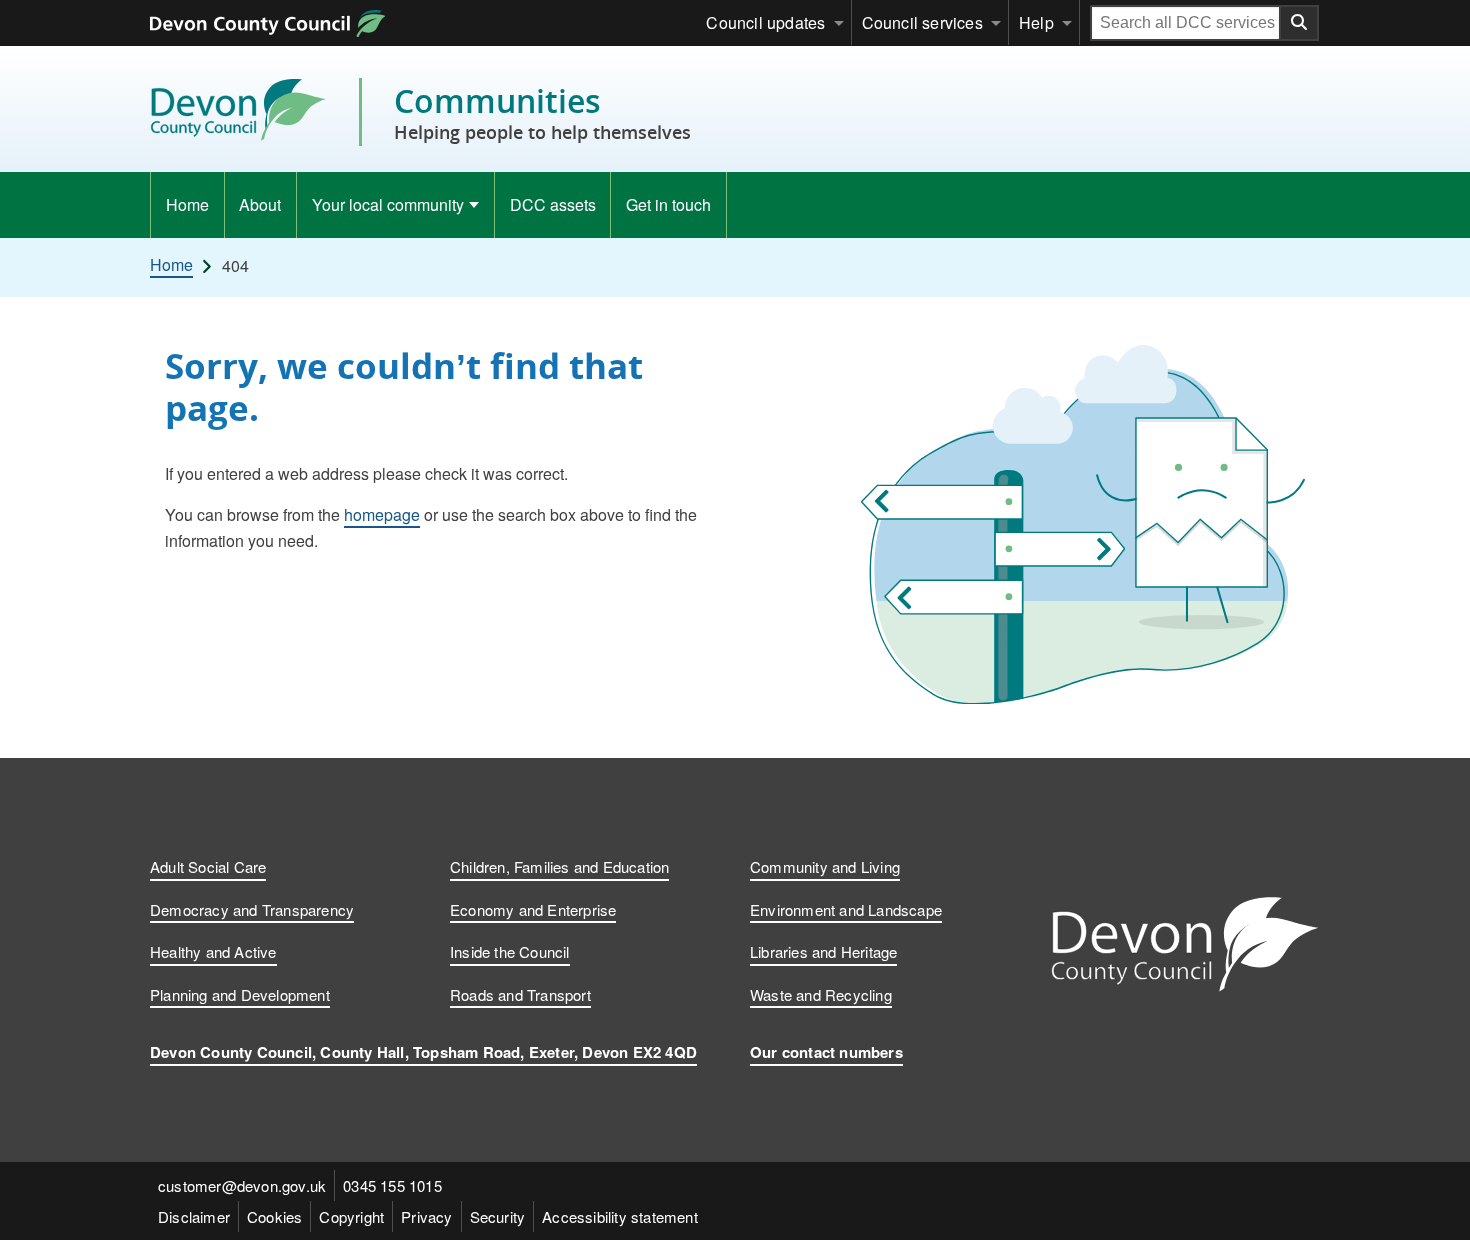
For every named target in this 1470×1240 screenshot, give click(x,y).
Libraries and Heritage (823, 951)
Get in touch (668, 204)
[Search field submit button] (1300, 23)
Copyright (351, 1216)
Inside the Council (510, 951)
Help (1036, 22)
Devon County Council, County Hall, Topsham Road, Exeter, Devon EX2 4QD (423, 1052)
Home (187, 204)
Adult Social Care (208, 866)
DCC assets (553, 204)
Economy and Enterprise (533, 909)
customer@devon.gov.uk (242, 1185)
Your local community (388, 204)
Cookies (274, 1216)
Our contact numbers (826, 1052)
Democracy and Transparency (252, 909)
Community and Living (825, 866)
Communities (542, 112)
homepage (382, 514)
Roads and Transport (520, 994)
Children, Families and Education (559, 866)
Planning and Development (240, 994)
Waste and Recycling (821, 994)
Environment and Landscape (846, 909)
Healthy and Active (213, 951)
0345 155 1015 (392, 1185)
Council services (922, 22)
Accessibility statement (620, 1216)
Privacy (426, 1216)
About (260, 204)
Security (498, 1216)
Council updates (765, 22)
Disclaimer (194, 1216)
